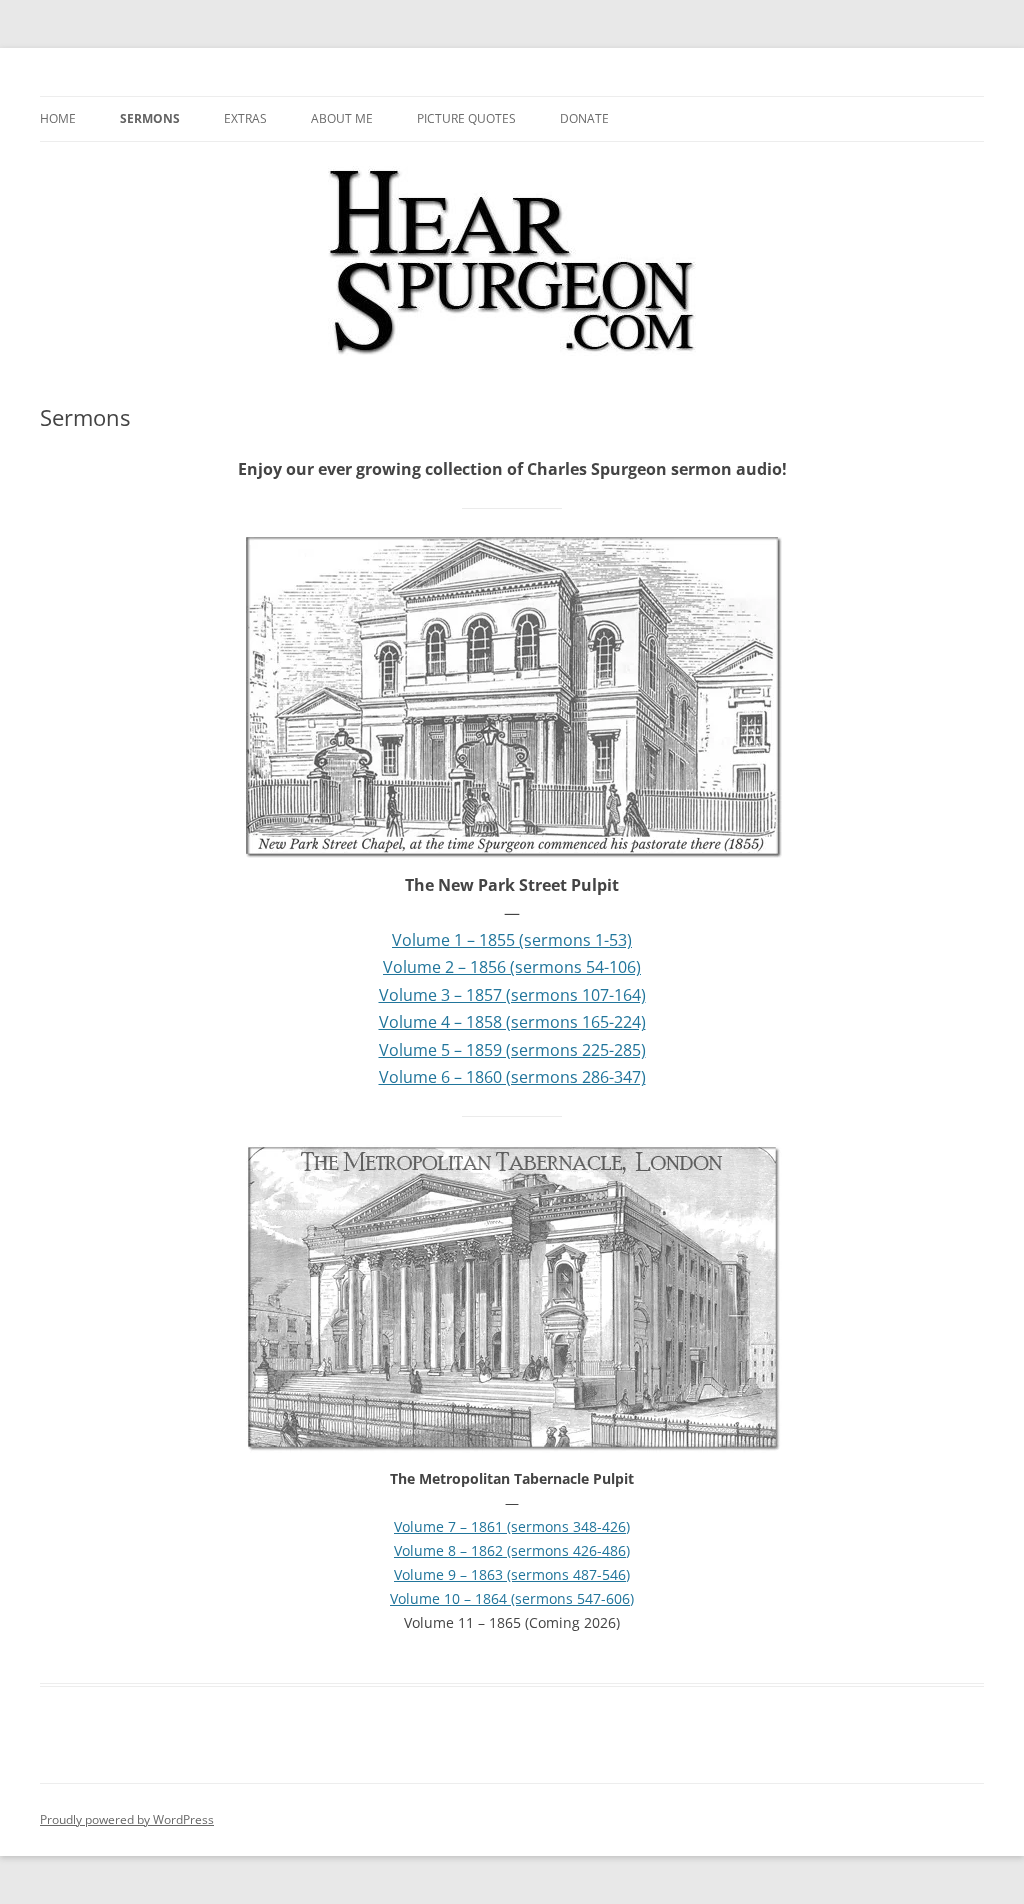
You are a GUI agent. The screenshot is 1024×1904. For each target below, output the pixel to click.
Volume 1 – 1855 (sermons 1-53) (512, 940)
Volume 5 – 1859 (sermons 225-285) (512, 1050)
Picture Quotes (466, 118)
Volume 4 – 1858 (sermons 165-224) (512, 1022)
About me (342, 118)
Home (58, 118)
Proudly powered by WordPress (127, 1819)
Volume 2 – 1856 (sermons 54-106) (512, 967)
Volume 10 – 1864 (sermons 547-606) (512, 1598)
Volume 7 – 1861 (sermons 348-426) (512, 1526)
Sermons (150, 118)
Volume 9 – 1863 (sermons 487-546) (512, 1574)
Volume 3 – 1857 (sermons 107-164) (512, 995)
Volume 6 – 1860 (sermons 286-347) (512, 1077)
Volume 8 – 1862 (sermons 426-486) (512, 1550)
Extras (245, 118)
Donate (584, 118)
